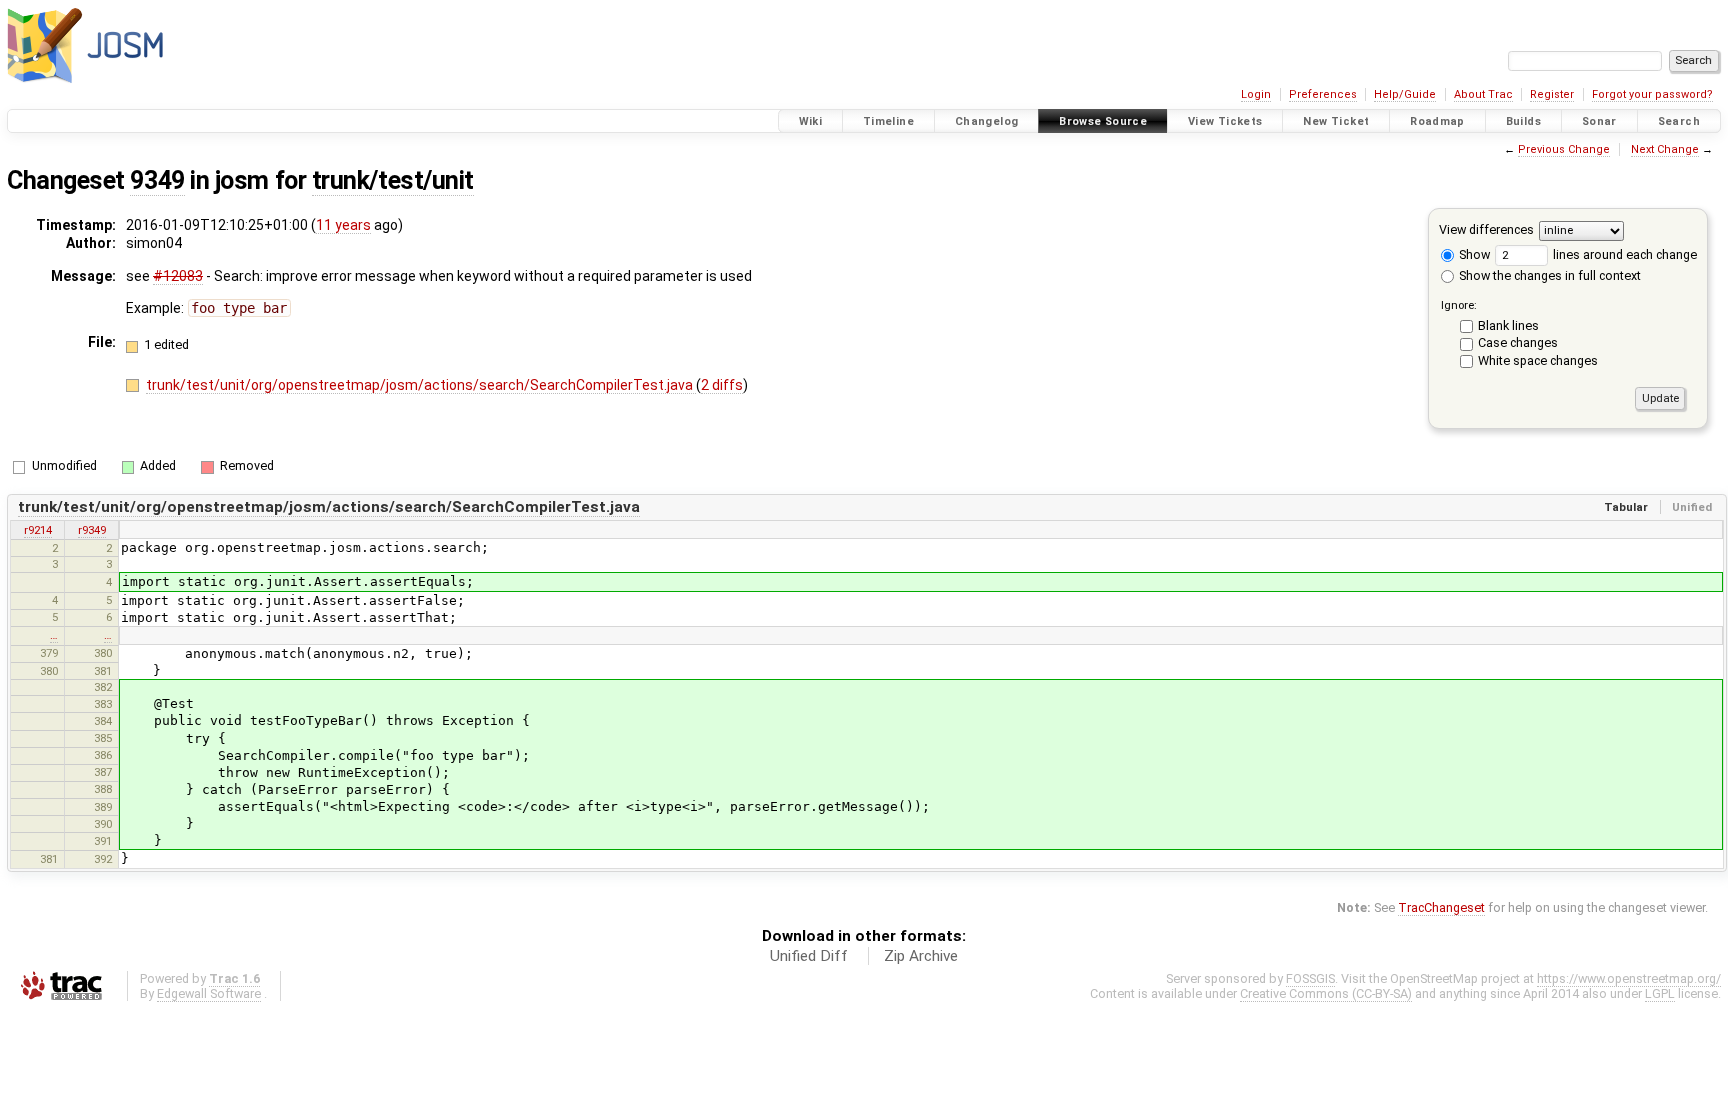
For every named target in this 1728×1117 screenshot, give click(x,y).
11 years (343, 225)
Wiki (811, 121)
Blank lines (1508, 325)
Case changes (1518, 342)
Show (1473, 254)
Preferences (1323, 94)
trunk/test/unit (393, 180)
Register (1552, 94)
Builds (1523, 121)
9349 (157, 180)
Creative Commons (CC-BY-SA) (1326, 993)
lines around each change (1623, 254)
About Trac (1483, 94)
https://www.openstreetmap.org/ (1629, 978)
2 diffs (722, 385)
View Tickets (1225, 121)
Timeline (888, 121)
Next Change (1665, 149)
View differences (1486, 229)
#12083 (178, 276)
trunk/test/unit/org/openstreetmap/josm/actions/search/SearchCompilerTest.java (421, 385)
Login (1256, 94)
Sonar (1599, 121)
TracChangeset (1441, 907)
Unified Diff (809, 956)
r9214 (38, 530)
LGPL (1660, 993)
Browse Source (1103, 121)
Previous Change (1564, 149)
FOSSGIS (1310, 978)
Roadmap (1437, 121)
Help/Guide (1405, 94)
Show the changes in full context (1548, 275)
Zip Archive (921, 956)
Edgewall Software (209, 993)
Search (1679, 121)
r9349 (92, 530)
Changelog (986, 121)
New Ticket (1336, 121)
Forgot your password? (1652, 94)
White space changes (1538, 360)
